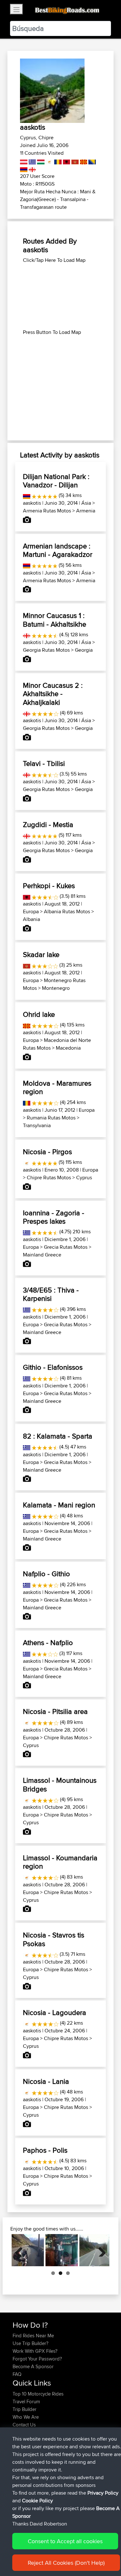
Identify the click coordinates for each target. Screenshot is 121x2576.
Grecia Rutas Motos (66, 1247)
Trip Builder (25, 2409)
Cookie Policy (37, 2501)
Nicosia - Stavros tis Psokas (54, 1939)
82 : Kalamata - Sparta (58, 1436)
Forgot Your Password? (37, 2359)
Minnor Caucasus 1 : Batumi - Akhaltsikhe (55, 620)
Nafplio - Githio (46, 1574)
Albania (31, 919)
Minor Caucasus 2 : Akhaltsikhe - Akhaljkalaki (53, 694)
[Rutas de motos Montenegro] (74, 161)
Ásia (86, 503)
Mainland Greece (42, 1255)
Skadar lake (41, 954)
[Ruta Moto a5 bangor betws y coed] (28, 2250)
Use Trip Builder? (30, 2343)
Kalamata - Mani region (59, 1505)
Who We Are (26, 2417)
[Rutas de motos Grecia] (32, 161)
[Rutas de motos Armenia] (24, 168)
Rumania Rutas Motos (51, 1118)
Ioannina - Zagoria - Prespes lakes (54, 1217)
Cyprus (84, 1178)
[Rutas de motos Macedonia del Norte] (83, 161)
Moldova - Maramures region (57, 1087)
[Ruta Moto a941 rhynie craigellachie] (62, 2250)
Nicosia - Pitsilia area (55, 1711)
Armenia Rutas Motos (47, 511)
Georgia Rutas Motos (46, 650)
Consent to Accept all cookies (65, 2541)
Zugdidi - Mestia (48, 824)
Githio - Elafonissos (53, 1367)
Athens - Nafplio (48, 1642)
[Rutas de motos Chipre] (49, 161)
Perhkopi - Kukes (49, 886)
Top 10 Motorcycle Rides (38, 2394)
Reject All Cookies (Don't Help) (66, 2563)
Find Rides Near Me (33, 2336)
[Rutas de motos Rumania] (57, 161)
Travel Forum (26, 2401)
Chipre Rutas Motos (49, 1178)
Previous (21, 2250)
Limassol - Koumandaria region (60, 1862)
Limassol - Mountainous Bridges (60, 1784)
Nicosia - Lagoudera (55, 2012)
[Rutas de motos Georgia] (32, 168)
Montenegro (56, 988)
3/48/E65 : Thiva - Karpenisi (51, 1294)
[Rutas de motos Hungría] (40, 161)
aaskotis (32, 503)
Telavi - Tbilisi (44, 763)
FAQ (17, 2374)
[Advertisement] (60, 296)
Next (100, 2250)
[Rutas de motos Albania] (66, 161)
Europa (31, 911)
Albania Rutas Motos (67, 911)
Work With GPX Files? (35, 2351)
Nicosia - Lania (46, 2081)
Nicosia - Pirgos (47, 1152)
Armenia (86, 511)
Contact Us (24, 2425)
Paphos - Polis (45, 2150)
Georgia (84, 650)
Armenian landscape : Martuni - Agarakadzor (58, 550)
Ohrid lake (39, 1014)
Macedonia (68, 1048)
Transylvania (37, 1125)
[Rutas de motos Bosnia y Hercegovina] (91, 161)
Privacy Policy (103, 2493)
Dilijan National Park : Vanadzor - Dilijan (56, 481)
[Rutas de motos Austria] (24, 161)
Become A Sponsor (33, 2366)
